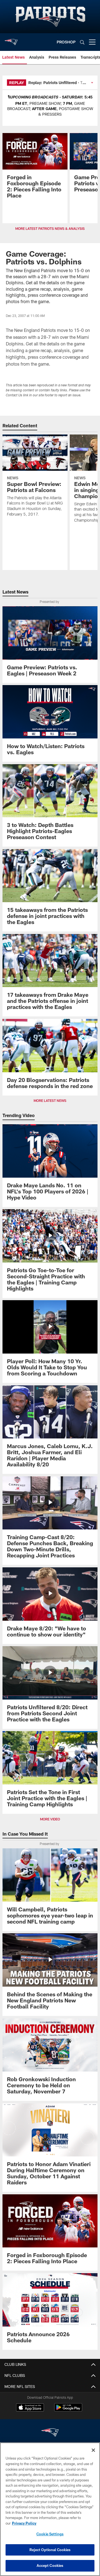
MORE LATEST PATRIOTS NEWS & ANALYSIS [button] (50, 228)
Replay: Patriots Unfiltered (52, 83)
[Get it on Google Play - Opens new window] (68, 2410)
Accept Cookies (50, 2565)
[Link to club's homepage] (11, 40)
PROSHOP (66, 42)
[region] (50, 2509)
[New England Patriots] (50, 2433)
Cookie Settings (50, 2534)
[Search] (82, 42)
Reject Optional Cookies (50, 2550)
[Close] (93, 2450)
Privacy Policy (24, 2523)
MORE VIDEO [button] (50, 1819)
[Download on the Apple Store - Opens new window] (30, 2408)
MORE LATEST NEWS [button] (50, 1100)
